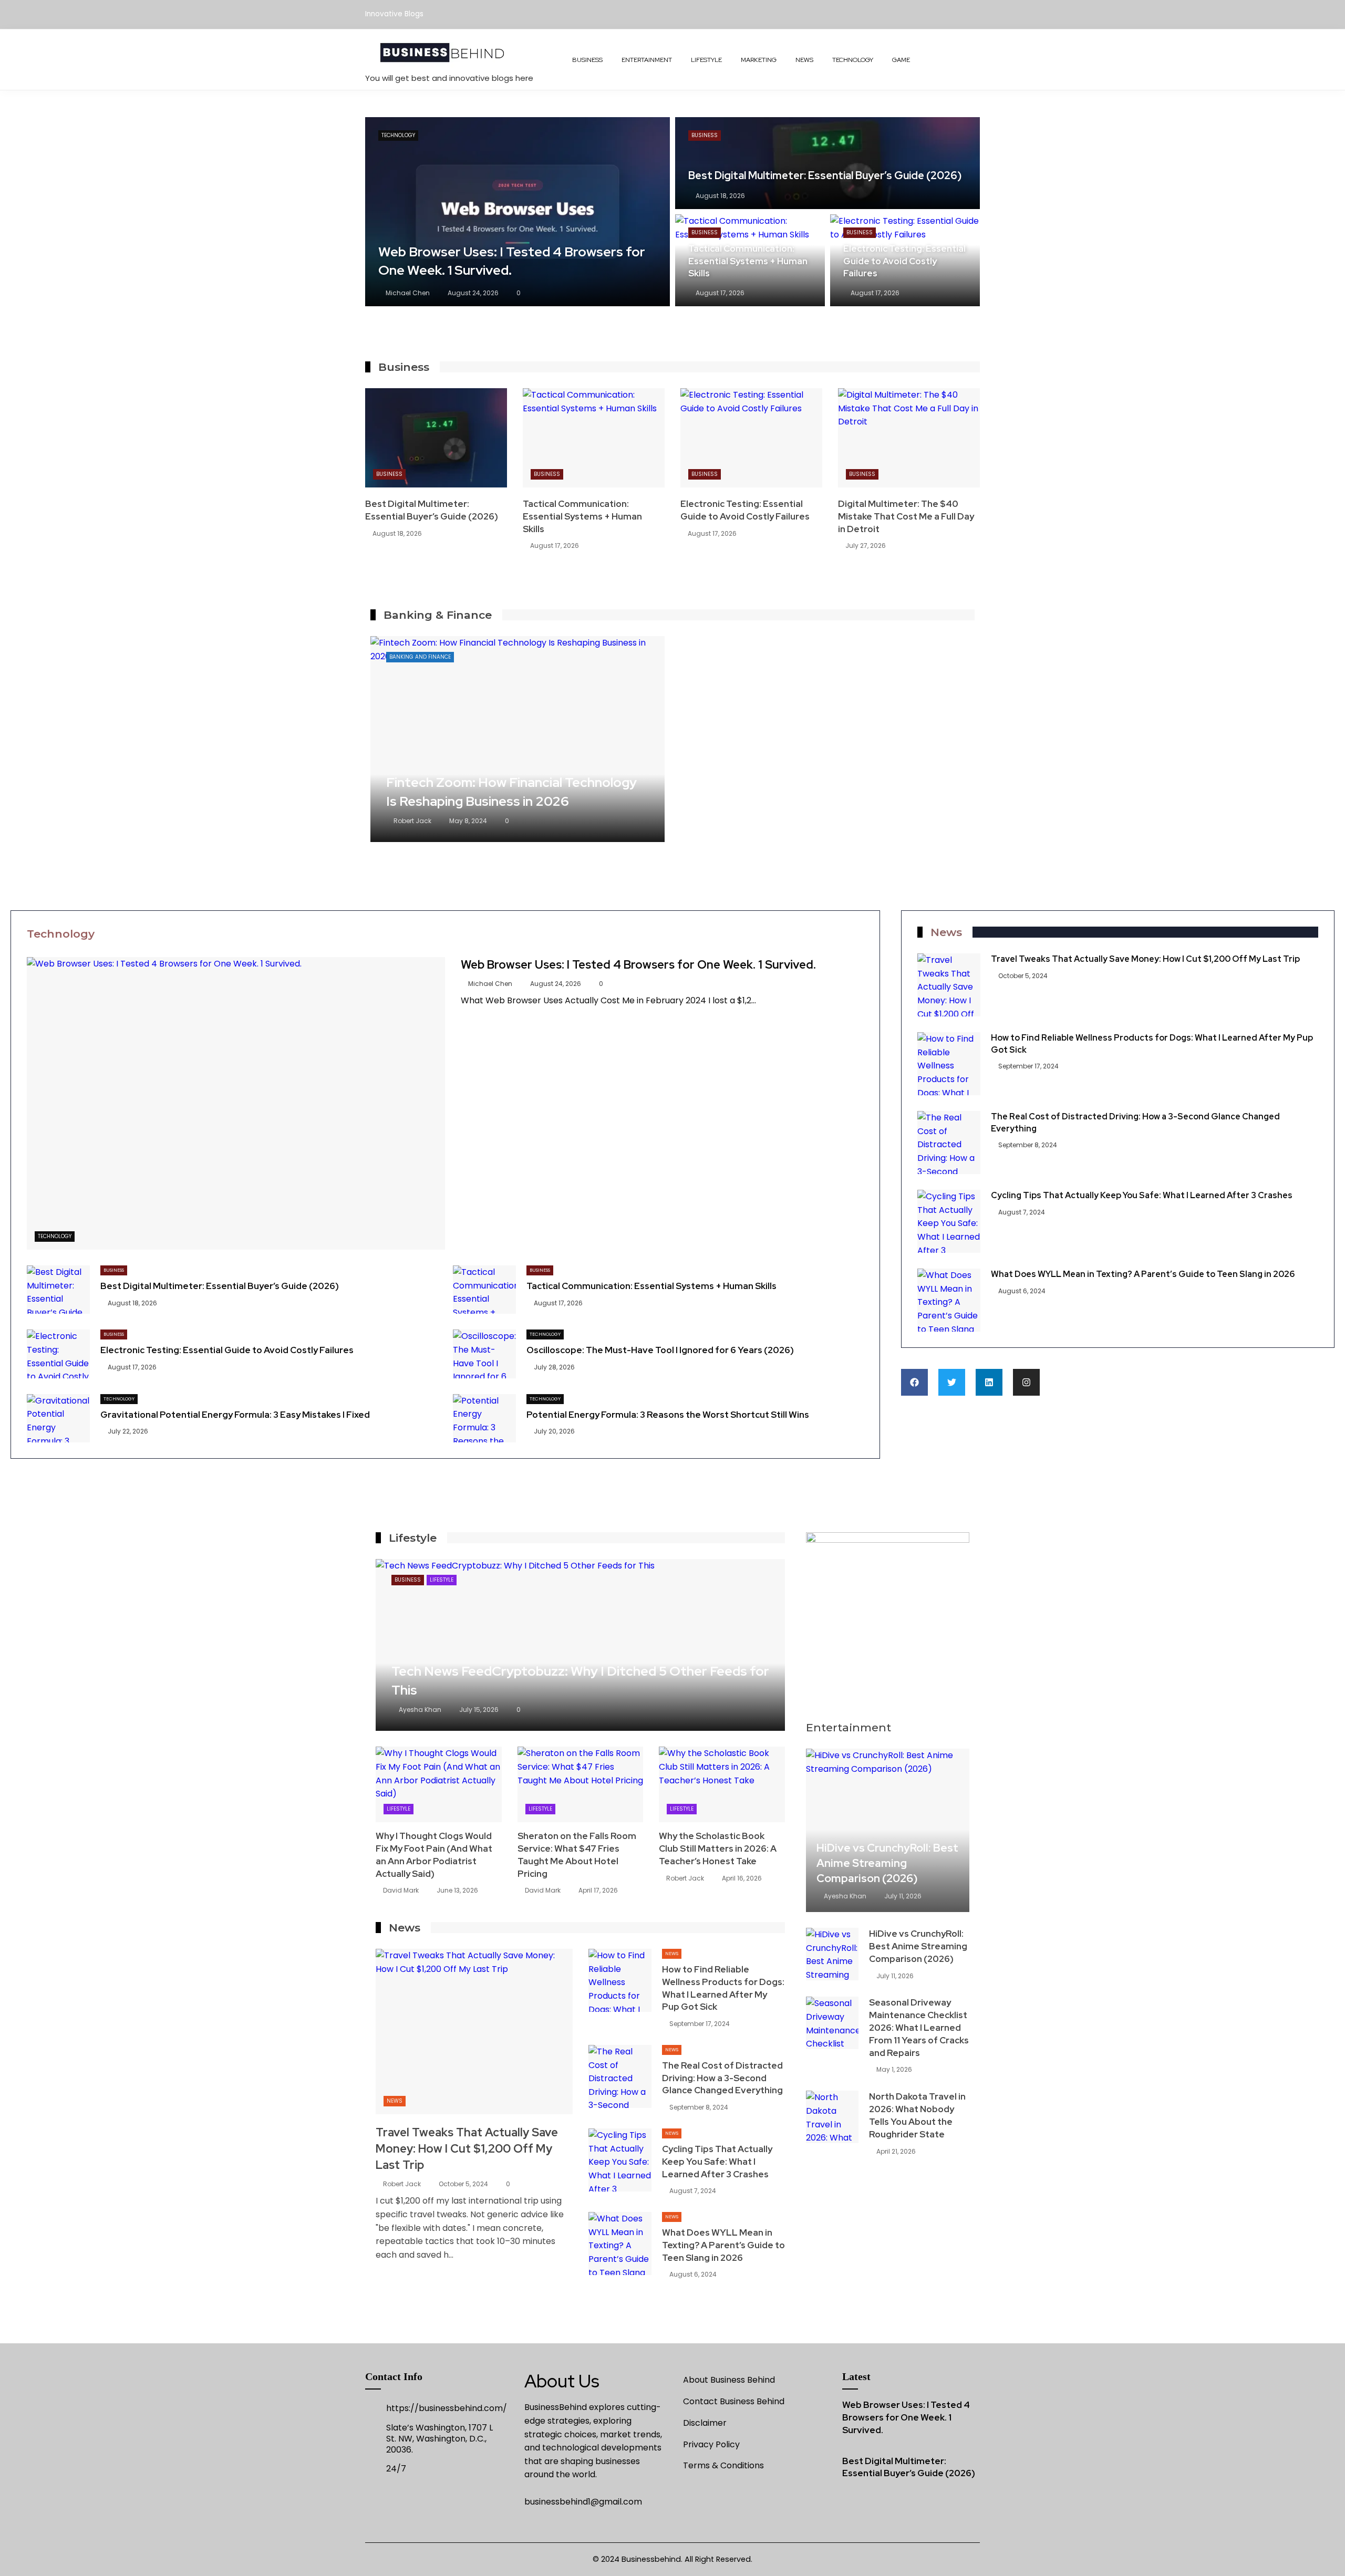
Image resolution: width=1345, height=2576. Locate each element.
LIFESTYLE (706, 60)
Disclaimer (705, 2423)
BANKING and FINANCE (420, 657)
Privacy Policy (711, 2444)
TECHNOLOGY (853, 60)
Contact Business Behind (734, 2401)
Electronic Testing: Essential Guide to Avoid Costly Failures (745, 510)
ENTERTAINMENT (647, 60)
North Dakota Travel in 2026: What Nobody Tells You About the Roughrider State (917, 2115)
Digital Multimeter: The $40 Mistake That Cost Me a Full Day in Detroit (906, 516)
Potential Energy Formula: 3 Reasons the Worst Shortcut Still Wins (668, 1415)
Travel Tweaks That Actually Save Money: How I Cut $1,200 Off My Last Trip (1145, 959)
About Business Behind (729, 2380)
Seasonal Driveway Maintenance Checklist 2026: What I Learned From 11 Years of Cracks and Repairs (919, 2027)
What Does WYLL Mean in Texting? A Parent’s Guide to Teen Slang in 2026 (1143, 1274)
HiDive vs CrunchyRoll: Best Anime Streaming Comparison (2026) (887, 1863)
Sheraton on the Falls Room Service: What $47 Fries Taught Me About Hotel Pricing (577, 1855)
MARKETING (759, 60)
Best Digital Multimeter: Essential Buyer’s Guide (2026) (432, 510)
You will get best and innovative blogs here (449, 78)
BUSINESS (587, 60)
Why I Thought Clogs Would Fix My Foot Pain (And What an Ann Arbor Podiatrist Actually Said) (434, 1855)
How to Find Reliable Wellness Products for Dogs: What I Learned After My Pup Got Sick (723, 1988)
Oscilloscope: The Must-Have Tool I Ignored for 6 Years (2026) (660, 1350)
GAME (901, 60)
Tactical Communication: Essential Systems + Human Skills (582, 516)
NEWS (804, 60)
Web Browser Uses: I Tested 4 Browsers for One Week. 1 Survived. (638, 965)
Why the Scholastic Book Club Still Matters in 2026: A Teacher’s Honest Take (718, 1848)
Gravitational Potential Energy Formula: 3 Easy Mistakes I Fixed (235, 1415)
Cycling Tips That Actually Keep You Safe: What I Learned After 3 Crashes (1142, 1195)
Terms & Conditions (723, 2465)
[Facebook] (914, 1382)
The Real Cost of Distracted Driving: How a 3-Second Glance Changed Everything (722, 2078)
